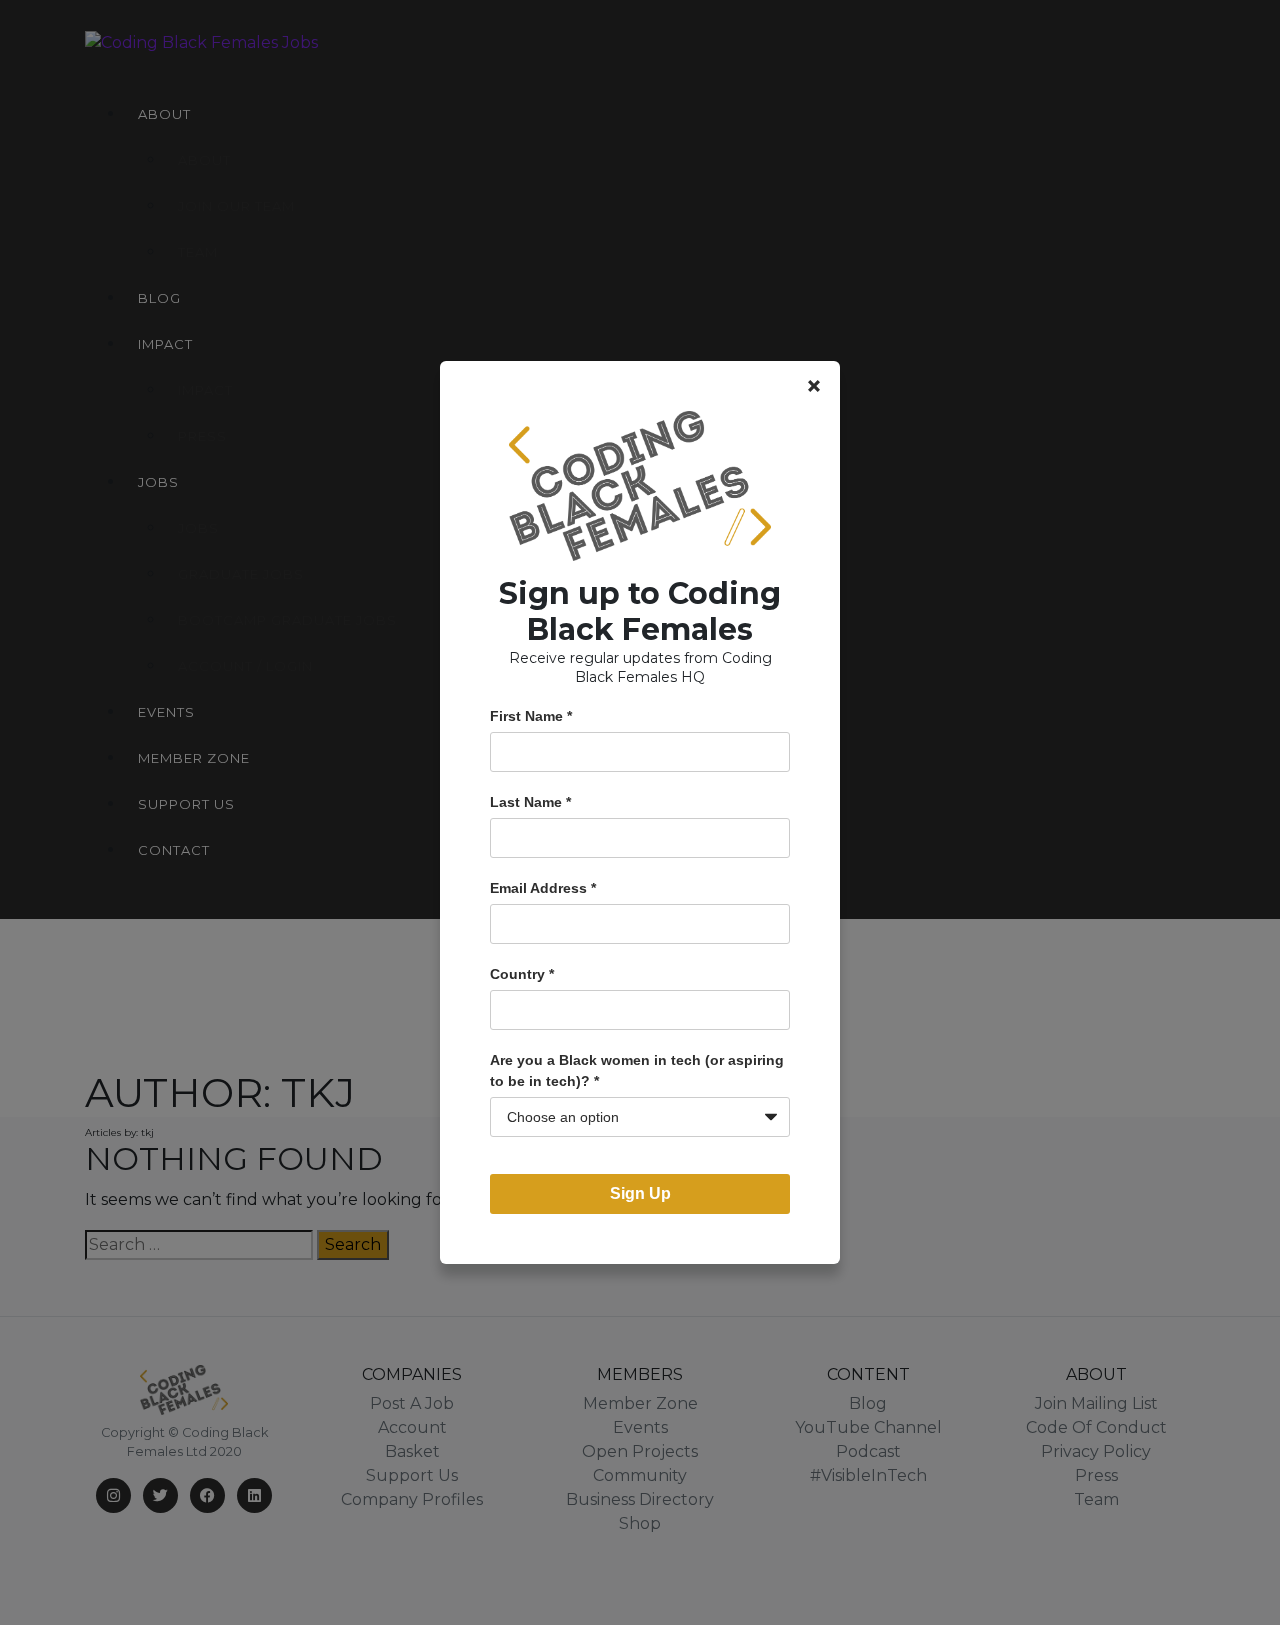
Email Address (543, 888)
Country (522, 974)
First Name (531, 716)
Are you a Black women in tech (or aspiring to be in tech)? (637, 1070)
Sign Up (640, 1193)
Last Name (530, 802)
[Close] (814, 386)
